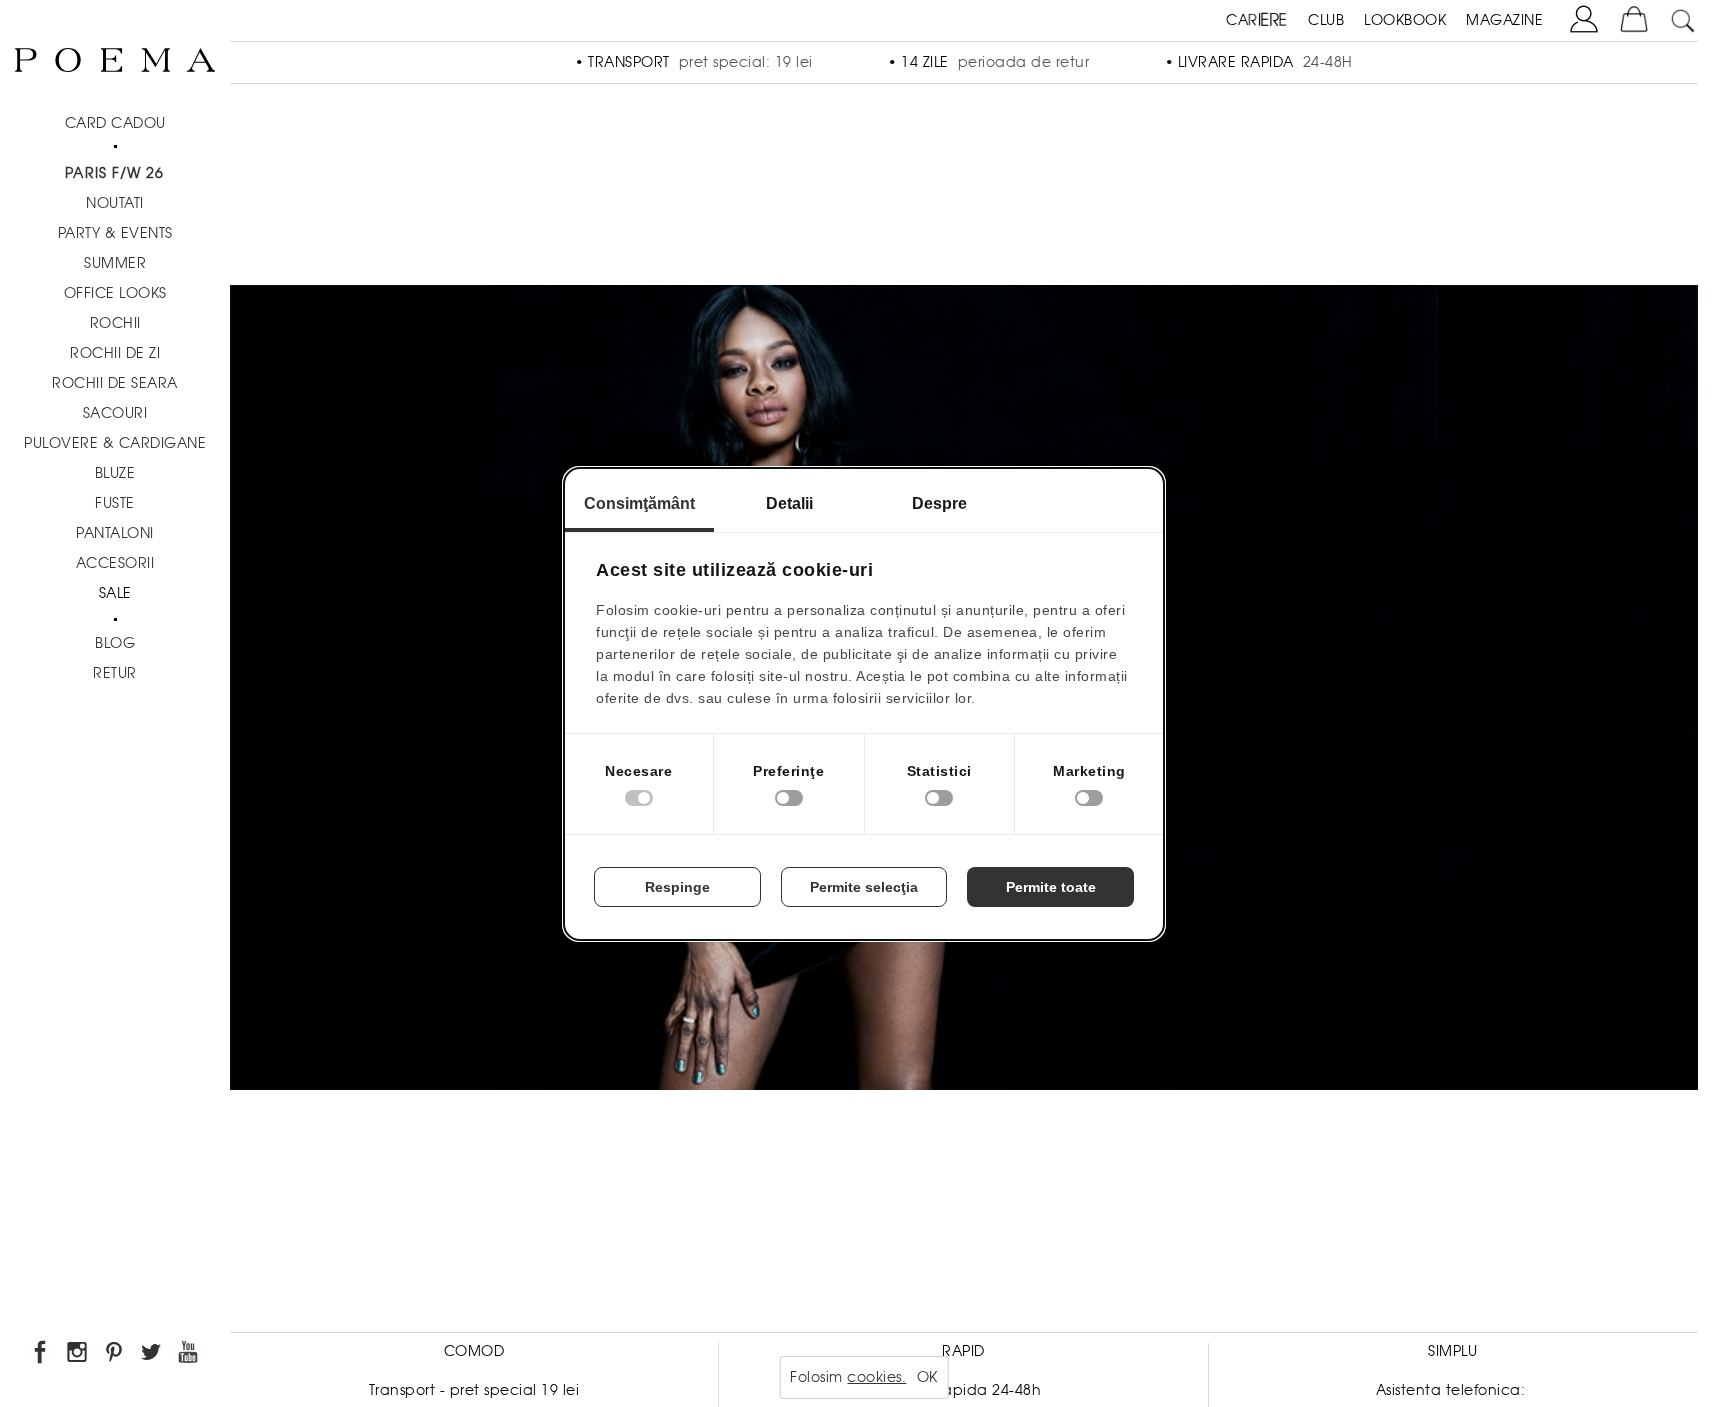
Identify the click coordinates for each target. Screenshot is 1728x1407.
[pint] (115, 1355)
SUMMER (115, 263)
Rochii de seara (115, 383)
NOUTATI (115, 203)
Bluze (115, 473)
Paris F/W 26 (114, 173)
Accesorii (115, 563)
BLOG (115, 643)
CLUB (1326, 20)
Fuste (115, 503)
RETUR (115, 673)
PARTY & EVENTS (115, 233)
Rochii (115, 323)
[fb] (41, 1355)
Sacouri (115, 413)
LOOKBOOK (1405, 20)
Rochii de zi (115, 353)
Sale (115, 593)
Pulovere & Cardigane (115, 443)
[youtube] (189, 1355)
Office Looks (115, 293)
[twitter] (152, 1355)
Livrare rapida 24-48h (964, 1390)
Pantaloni (115, 533)
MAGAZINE (1504, 20)
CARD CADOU (115, 123)
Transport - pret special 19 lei (474, 1390)
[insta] (78, 1355)
